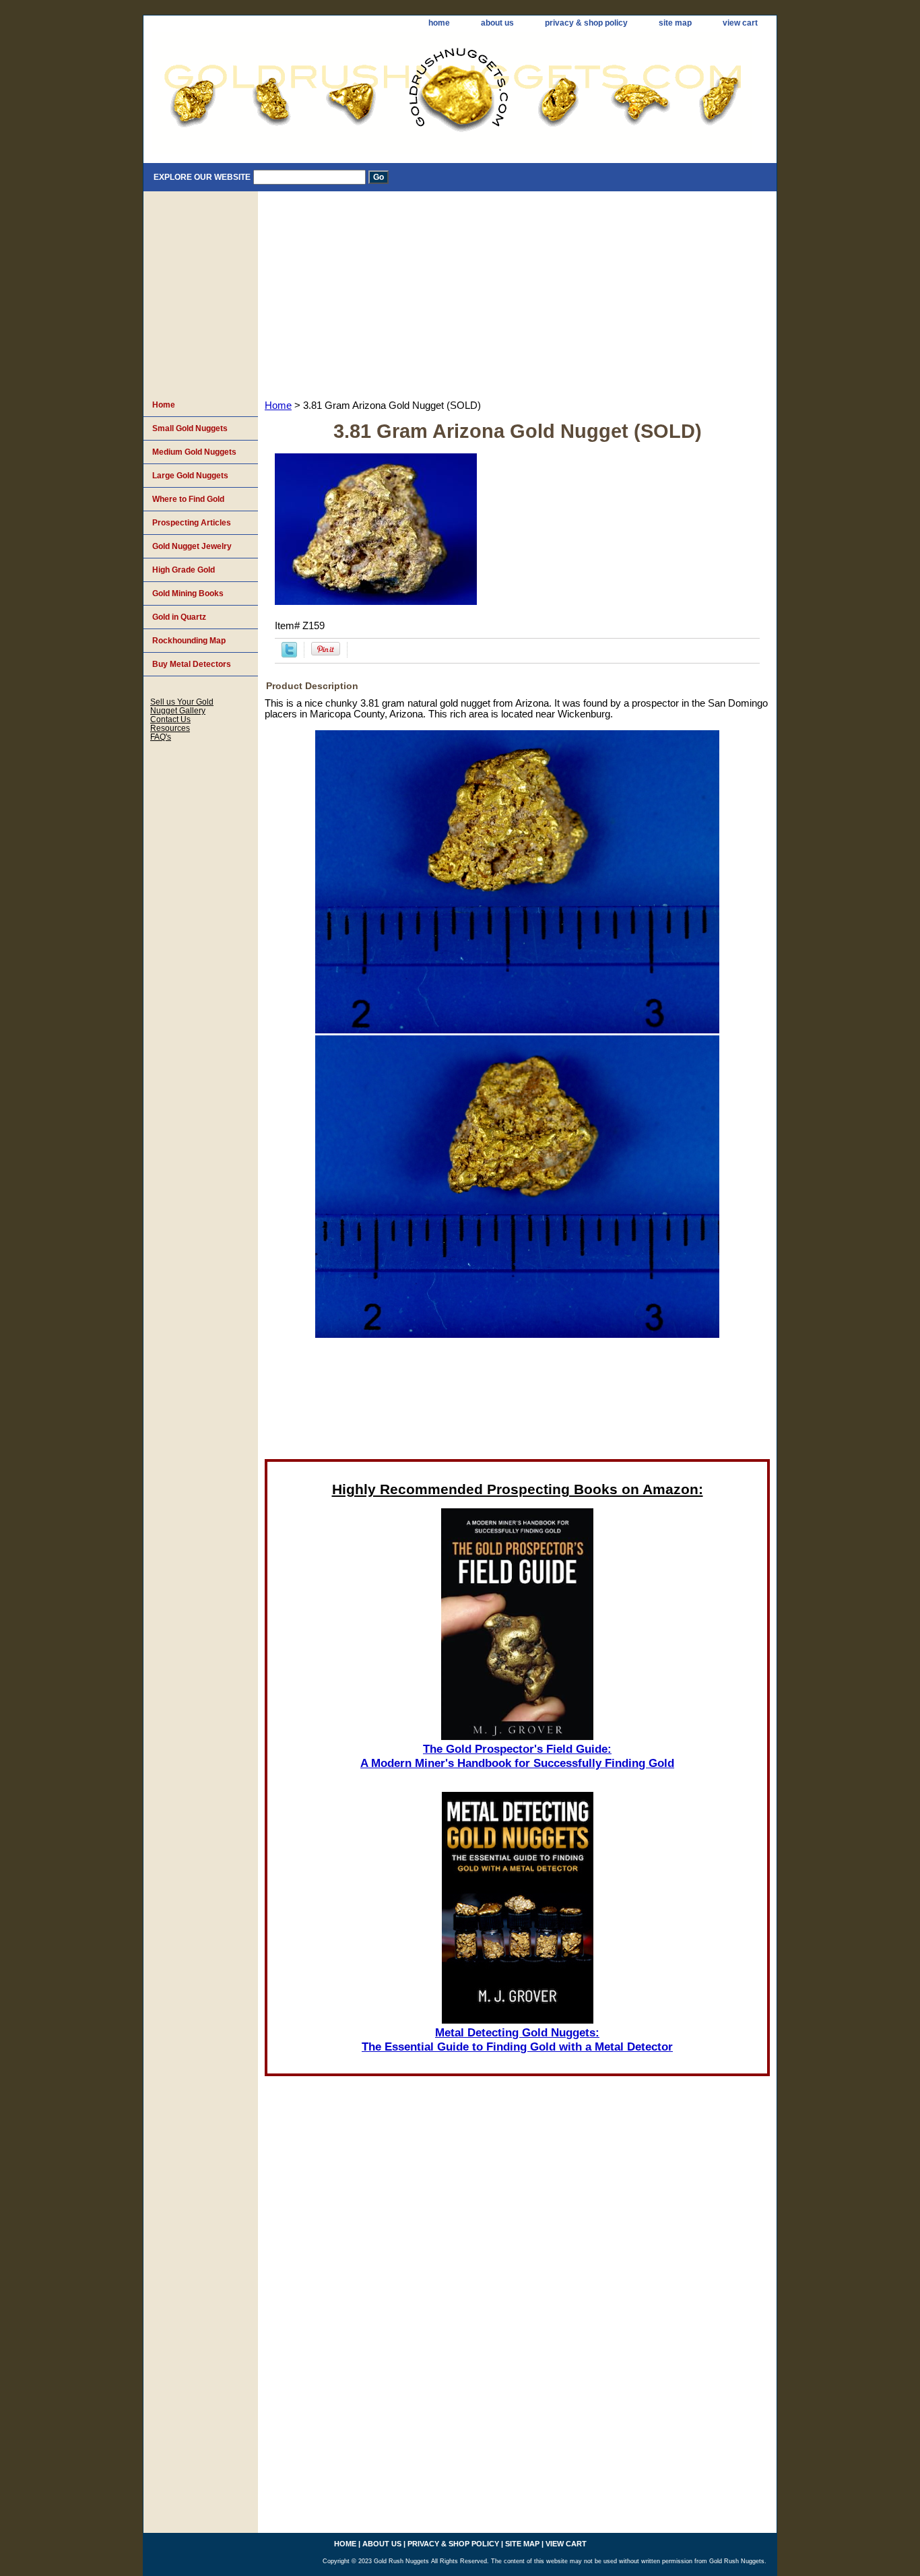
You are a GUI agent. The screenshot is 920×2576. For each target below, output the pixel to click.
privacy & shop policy (586, 23)
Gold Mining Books (188, 593)
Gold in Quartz (179, 617)
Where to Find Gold (188, 499)
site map (675, 23)
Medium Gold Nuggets (194, 452)
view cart (740, 23)
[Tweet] (289, 654)
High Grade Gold (184, 570)
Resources (170, 728)
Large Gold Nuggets (190, 476)
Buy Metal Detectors (192, 664)
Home (278, 406)
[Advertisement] (517, 292)
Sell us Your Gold (182, 702)
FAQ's (161, 737)
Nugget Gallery (178, 710)
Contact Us (170, 719)
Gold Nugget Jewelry (192, 546)
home (439, 23)
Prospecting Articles (192, 523)
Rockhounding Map (189, 641)
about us (497, 23)
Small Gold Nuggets (190, 428)
